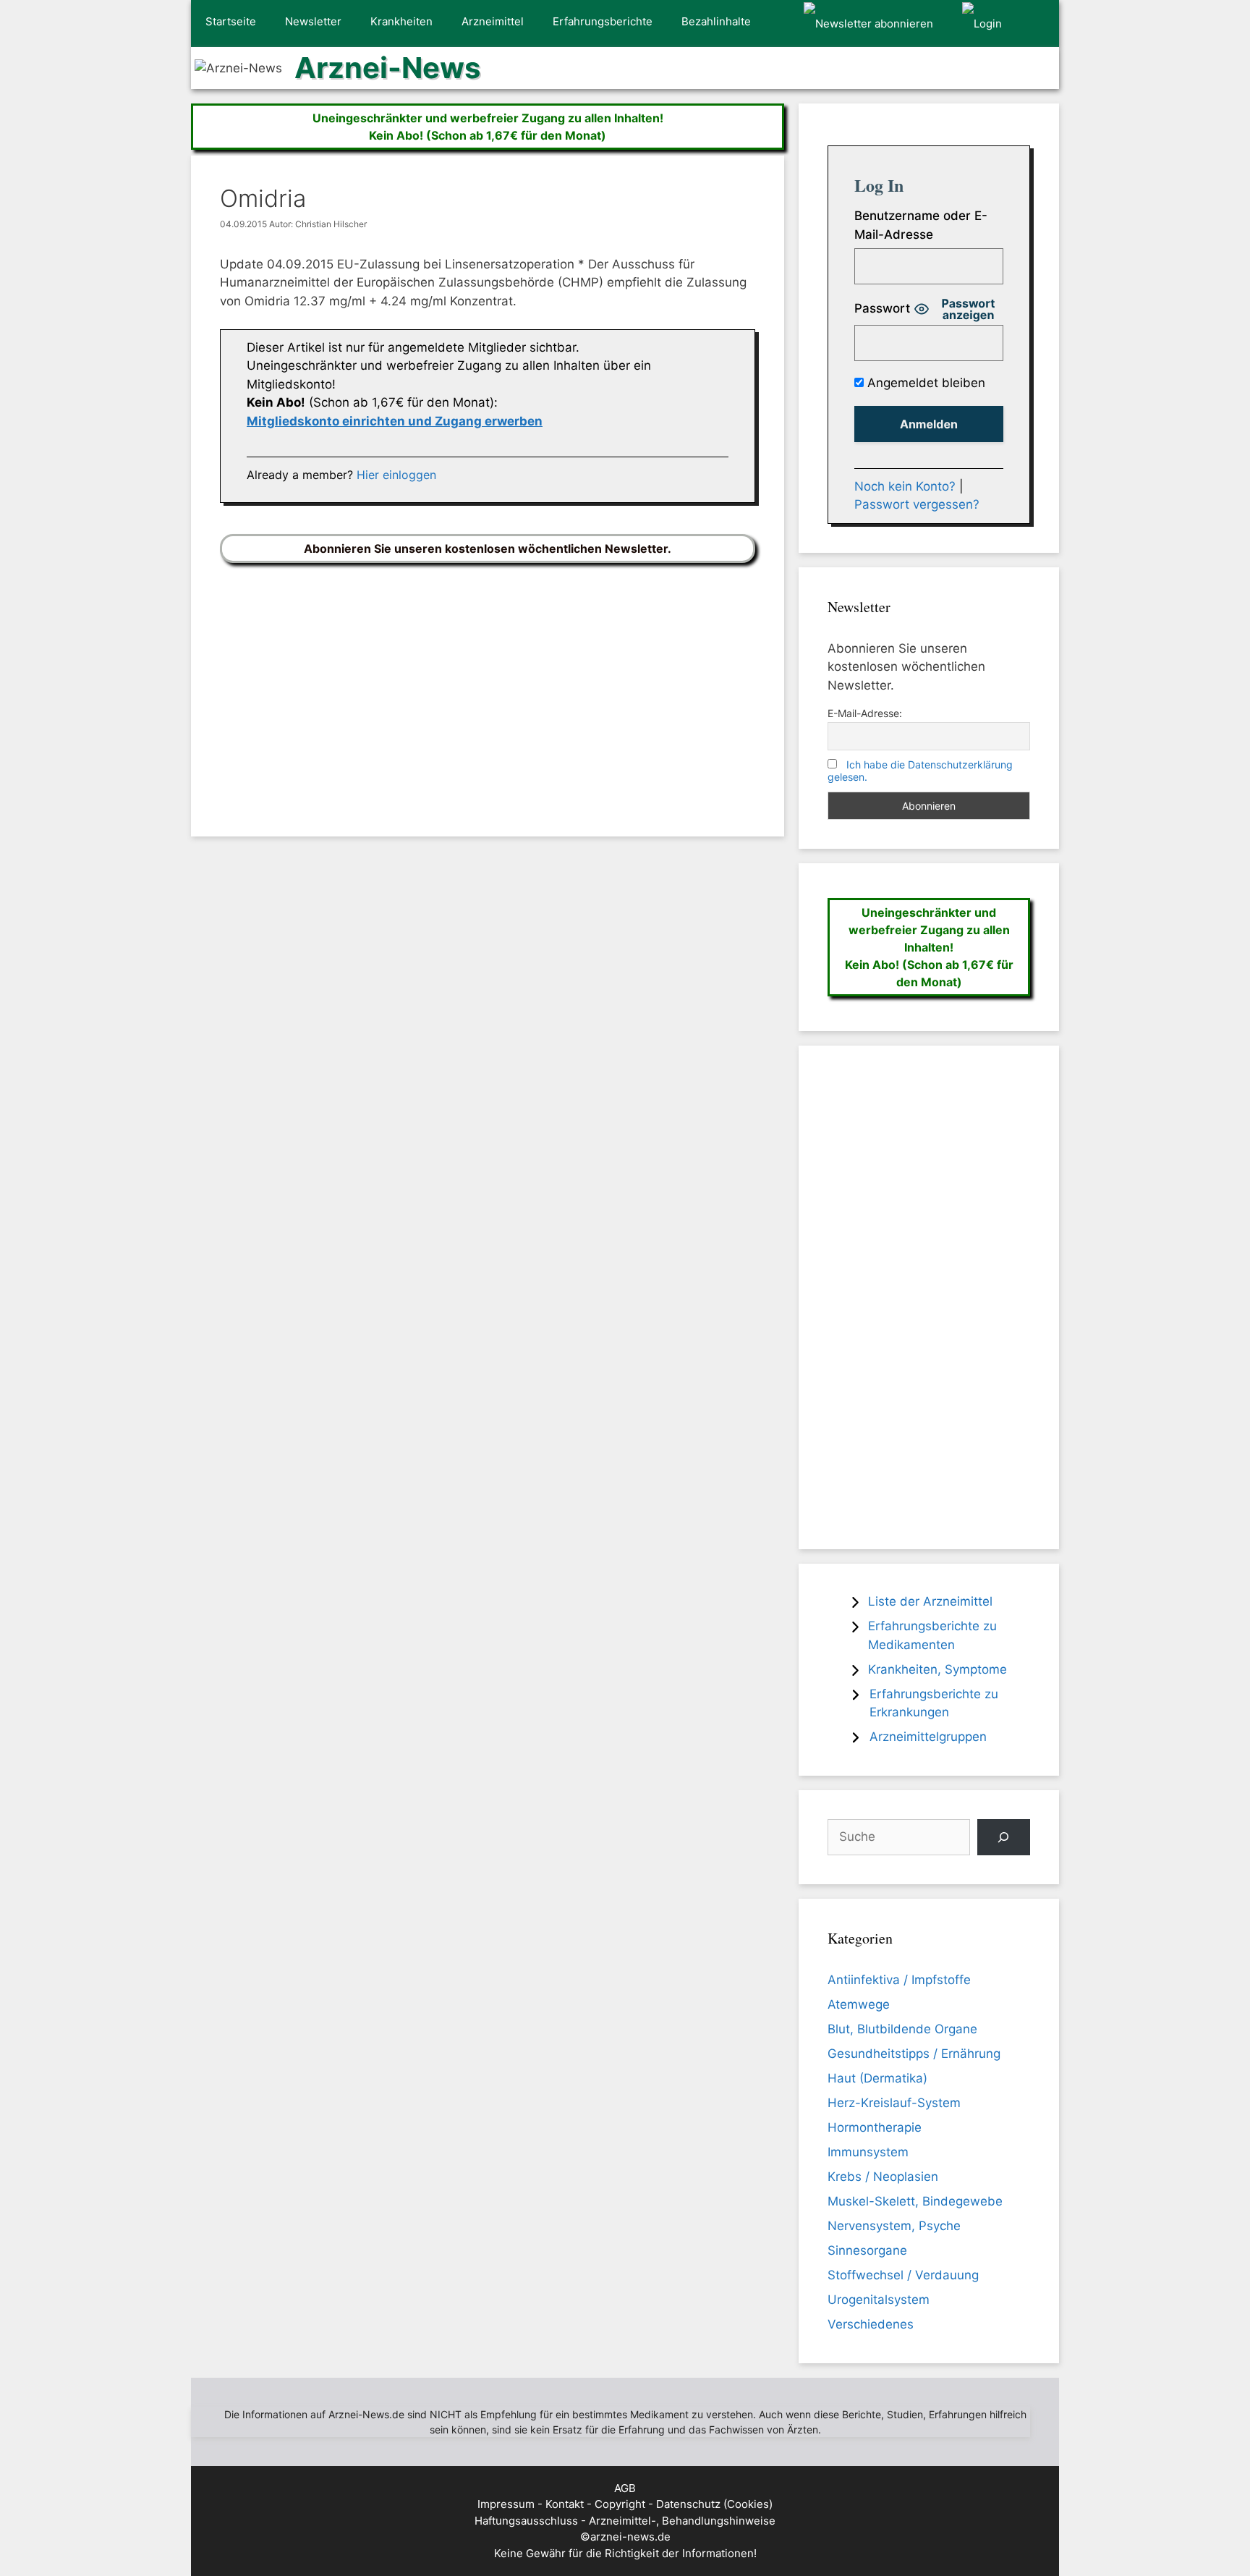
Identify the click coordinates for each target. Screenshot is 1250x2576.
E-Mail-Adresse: (865, 713)
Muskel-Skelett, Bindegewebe (915, 2201)
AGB (625, 2488)
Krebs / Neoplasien (883, 2177)
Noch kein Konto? (905, 486)
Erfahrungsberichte (603, 21)
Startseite (231, 21)
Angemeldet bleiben (924, 383)
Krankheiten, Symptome (937, 1669)
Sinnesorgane (867, 2250)
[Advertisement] (488, 689)
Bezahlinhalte (716, 21)
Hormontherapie (875, 2127)
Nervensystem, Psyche (894, 2226)
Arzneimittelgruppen (928, 1737)
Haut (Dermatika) (877, 2078)
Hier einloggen (396, 475)
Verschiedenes (871, 2324)
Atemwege (859, 2004)
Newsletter (313, 21)
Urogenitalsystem (879, 2300)
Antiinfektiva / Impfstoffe (899, 1980)
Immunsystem (868, 2152)
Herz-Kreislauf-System (894, 2103)
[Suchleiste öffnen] (1038, 24)
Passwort (882, 308)
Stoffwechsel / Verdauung (903, 2275)
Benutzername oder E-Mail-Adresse (921, 225)
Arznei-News (387, 68)
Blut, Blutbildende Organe (902, 2029)
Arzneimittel (493, 21)
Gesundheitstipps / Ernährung (914, 2054)
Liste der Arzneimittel (930, 1601)
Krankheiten (401, 21)
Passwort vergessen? (917, 504)
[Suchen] (1004, 1838)
